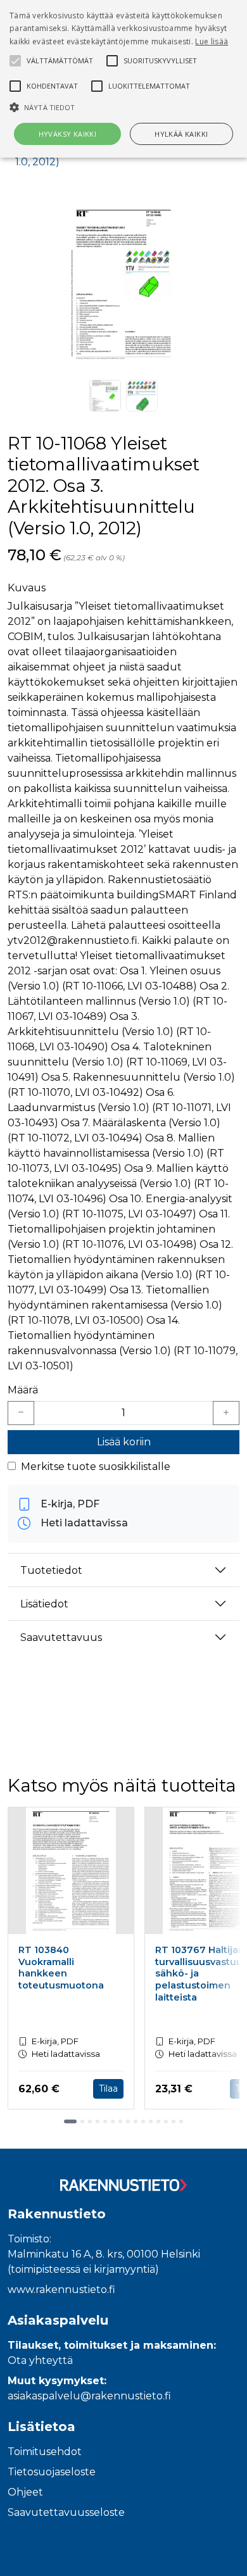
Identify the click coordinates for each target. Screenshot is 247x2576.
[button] (123, 107)
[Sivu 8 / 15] (128, 2121)
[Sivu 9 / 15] (136, 2121)
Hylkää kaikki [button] (181, 134)
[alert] (123, 79)
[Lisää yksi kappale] (226, 1413)
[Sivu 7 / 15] (120, 2121)
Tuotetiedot (51, 1570)
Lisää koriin (124, 1442)
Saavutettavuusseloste (66, 2512)
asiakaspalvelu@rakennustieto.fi (89, 2396)
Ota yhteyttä (40, 2360)
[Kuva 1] (105, 396)
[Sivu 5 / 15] (105, 2121)
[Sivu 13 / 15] (166, 2121)
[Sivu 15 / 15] (181, 2121)
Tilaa (108, 2089)
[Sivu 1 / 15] (70, 2121)
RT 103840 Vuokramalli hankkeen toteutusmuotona (61, 1968)
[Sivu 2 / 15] (82, 2121)
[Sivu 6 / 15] (113, 2121)
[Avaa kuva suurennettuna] (123, 284)
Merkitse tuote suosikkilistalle (96, 1467)
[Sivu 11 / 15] (151, 2121)
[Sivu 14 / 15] (174, 2121)
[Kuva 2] (142, 396)
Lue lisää (212, 41)
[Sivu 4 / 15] (98, 2121)
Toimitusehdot (45, 2452)
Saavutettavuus (61, 1637)
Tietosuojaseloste (52, 2472)
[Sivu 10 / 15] (143, 2121)
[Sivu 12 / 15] (158, 2121)
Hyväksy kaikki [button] (68, 134)
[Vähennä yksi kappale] (21, 1413)
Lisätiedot (44, 1604)
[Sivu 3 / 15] (90, 2121)
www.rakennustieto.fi (61, 2290)
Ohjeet (25, 2492)
